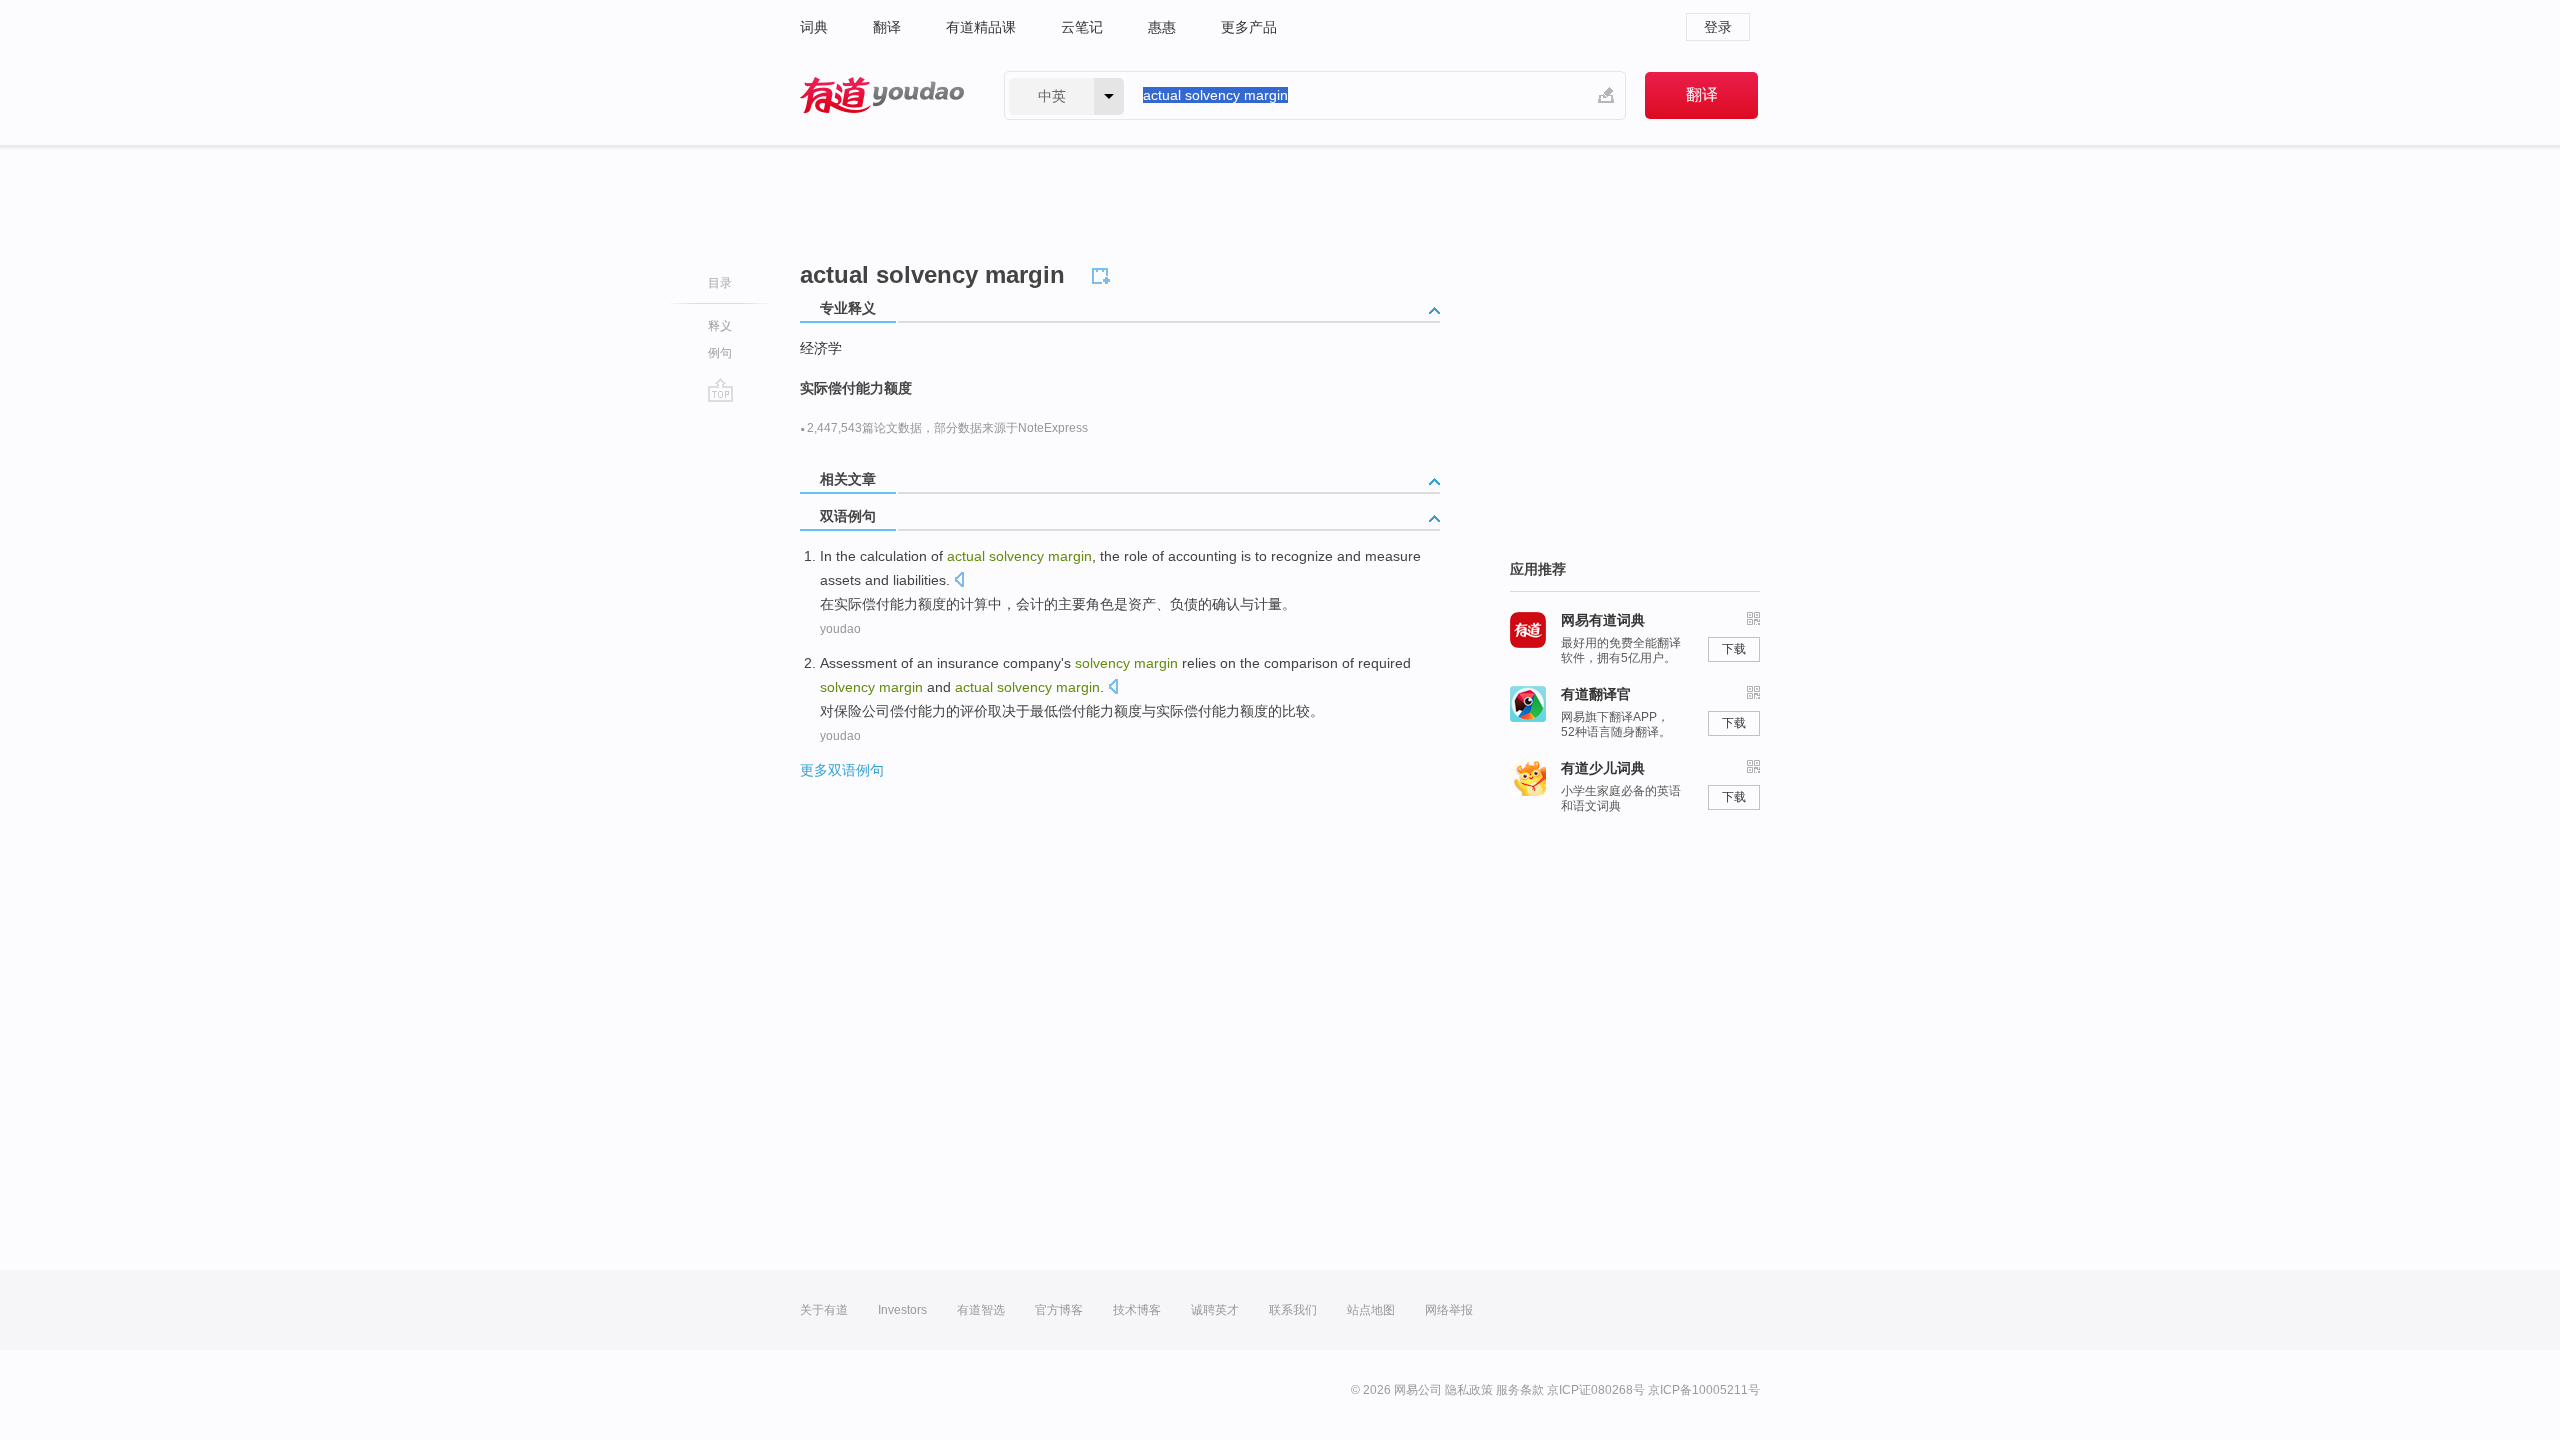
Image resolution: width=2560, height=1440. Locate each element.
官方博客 (1059, 1310)
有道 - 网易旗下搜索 (882, 95)
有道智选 (981, 1310)
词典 (814, 27)
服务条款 (1520, 1390)
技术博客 (1137, 1310)
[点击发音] (959, 581)
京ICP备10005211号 (1704, 1390)
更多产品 (1249, 27)
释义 (720, 326)
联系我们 (1293, 1310)
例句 (720, 353)
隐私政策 (1469, 1390)
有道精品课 (981, 27)
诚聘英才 (1215, 1310)
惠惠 (1162, 27)
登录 (1718, 27)
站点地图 (1371, 1310)
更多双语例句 (842, 770)
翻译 (887, 27)
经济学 (821, 348)
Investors (902, 1310)
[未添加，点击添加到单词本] (1104, 273)
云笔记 (1082, 27)
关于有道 (824, 1310)
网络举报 (1449, 1310)
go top (720, 390)
